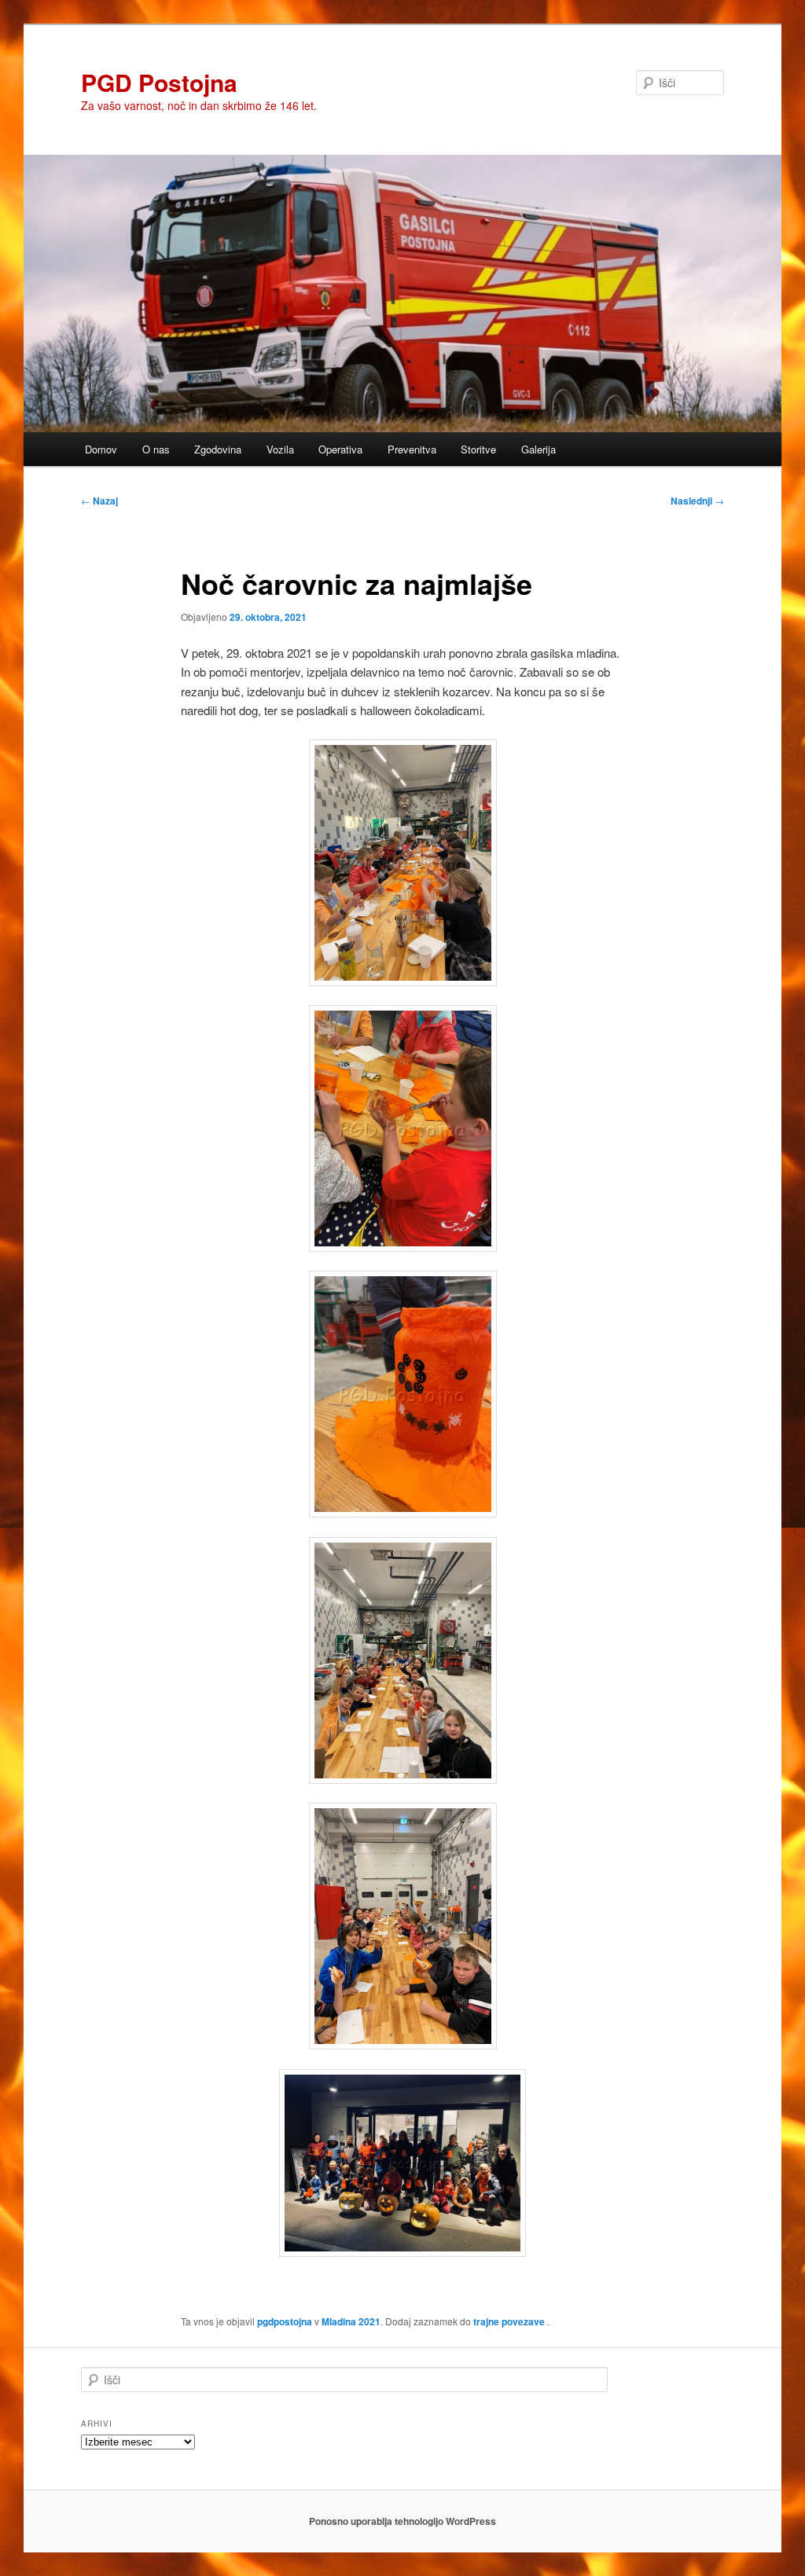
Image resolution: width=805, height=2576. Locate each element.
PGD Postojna (159, 82)
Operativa (340, 449)
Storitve (478, 449)
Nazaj (99, 501)
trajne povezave (509, 2321)
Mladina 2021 (351, 2321)
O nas (156, 449)
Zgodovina (218, 449)
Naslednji (697, 501)
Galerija (539, 449)
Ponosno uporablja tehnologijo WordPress (402, 2521)
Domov (101, 449)
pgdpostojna (285, 2321)
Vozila (280, 449)
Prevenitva (412, 449)
